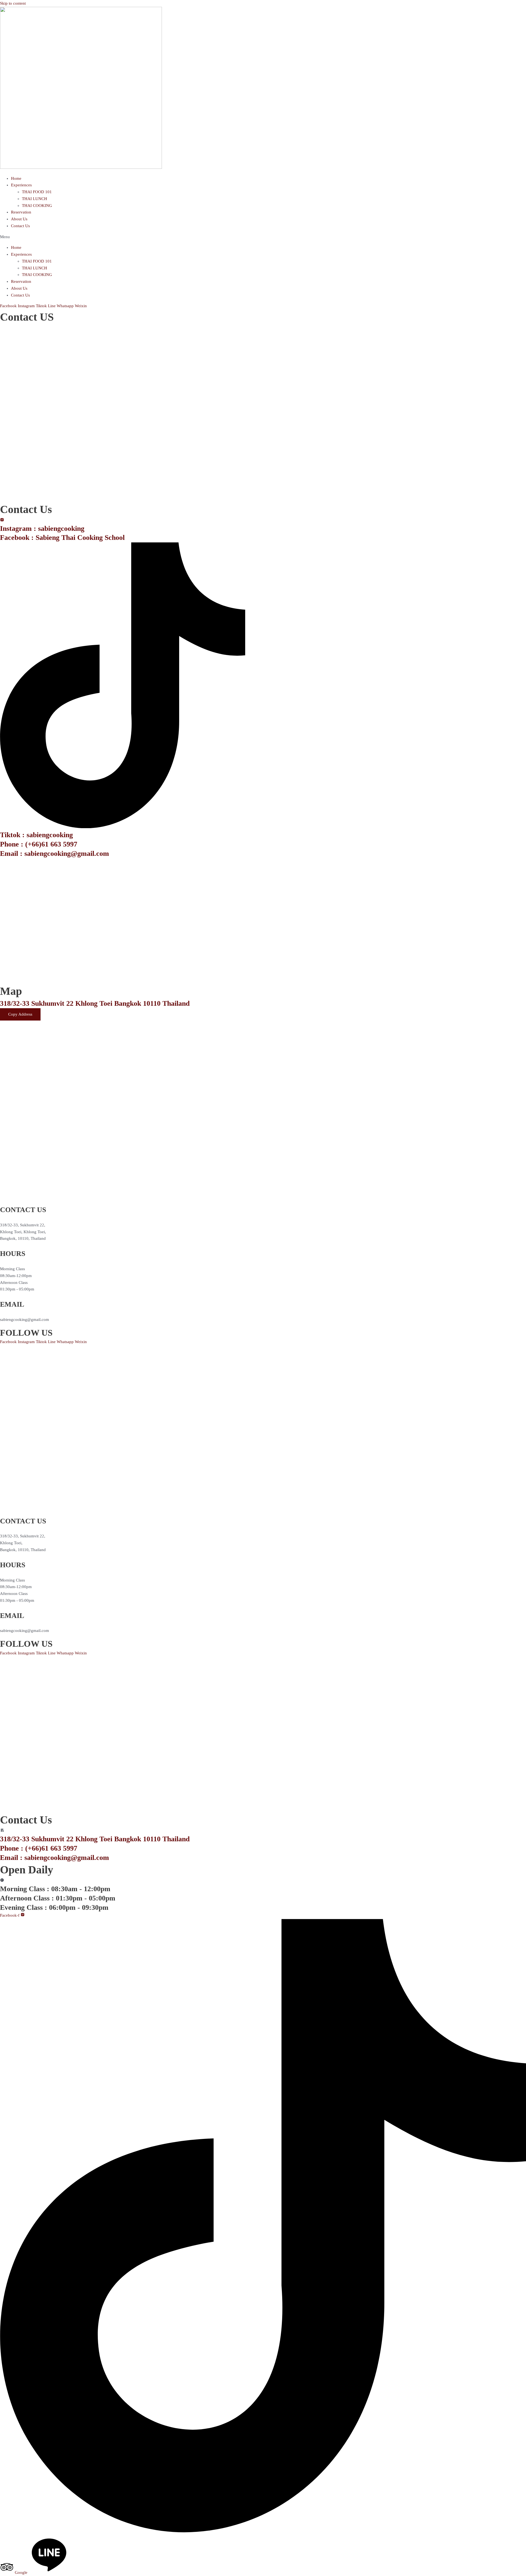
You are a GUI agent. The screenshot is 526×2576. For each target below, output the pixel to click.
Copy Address (20, 1012)
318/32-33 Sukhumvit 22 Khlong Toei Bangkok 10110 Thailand (95, 1003)
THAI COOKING (37, 206)
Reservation (21, 212)
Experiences (21, 185)
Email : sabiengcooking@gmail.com (55, 854)
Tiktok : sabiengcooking (36, 835)
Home (16, 178)
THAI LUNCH (35, 199)
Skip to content (13, 3)
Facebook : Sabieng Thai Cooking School (62, 538)
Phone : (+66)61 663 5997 (39, 844)
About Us (19, 219)
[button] (263, 237)
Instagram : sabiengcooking (42, 528)
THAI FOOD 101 (37, 192)
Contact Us (20, 226)
